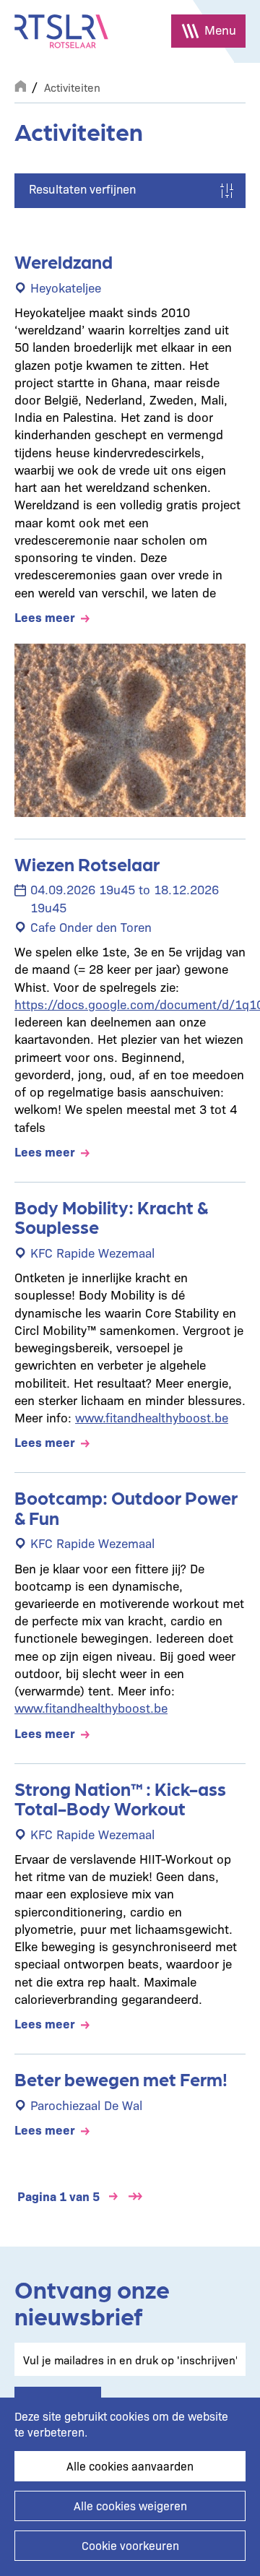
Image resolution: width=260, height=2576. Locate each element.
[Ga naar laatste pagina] (135, 2196)
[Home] (61, 31)
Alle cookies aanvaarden (130, 2466)
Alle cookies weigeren (130, 2506)
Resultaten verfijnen (82, 189)
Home (20, 85)
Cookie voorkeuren (130, 2545)
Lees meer (45, 617)
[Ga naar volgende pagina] (113, 2196)
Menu (220, 29)
